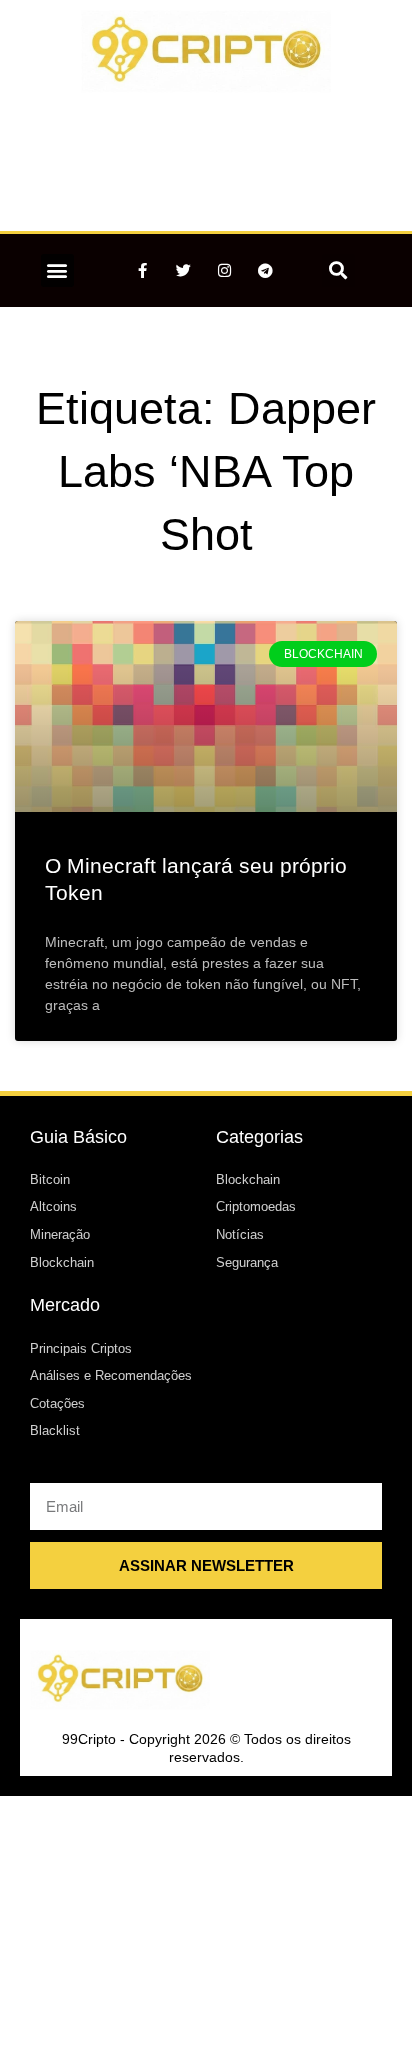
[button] (57, 270)
